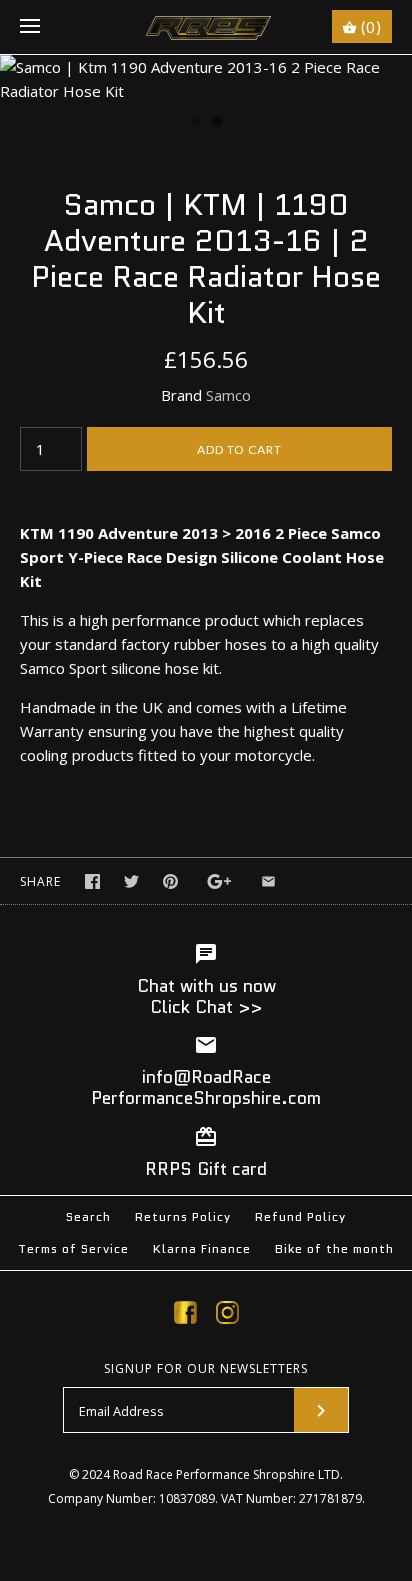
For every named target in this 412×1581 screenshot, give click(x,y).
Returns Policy (183, 1216)
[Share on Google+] (219, 881)
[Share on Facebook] (92, 881)
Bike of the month (334, 1248)
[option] (206, 79)
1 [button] (195, 123)
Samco (228, 395)
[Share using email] (268, 881)
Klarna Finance (202, 1248)
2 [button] (216, 123)
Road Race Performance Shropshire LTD (226, 1474)
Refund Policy (300, 1216)
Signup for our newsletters (206, 1369)
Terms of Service (73, 1248)
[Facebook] (185, 1316)
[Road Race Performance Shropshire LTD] (206, 27)
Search (88, 1216)
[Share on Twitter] (131, 881)
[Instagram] (227, 1316)
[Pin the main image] (170, 881)
